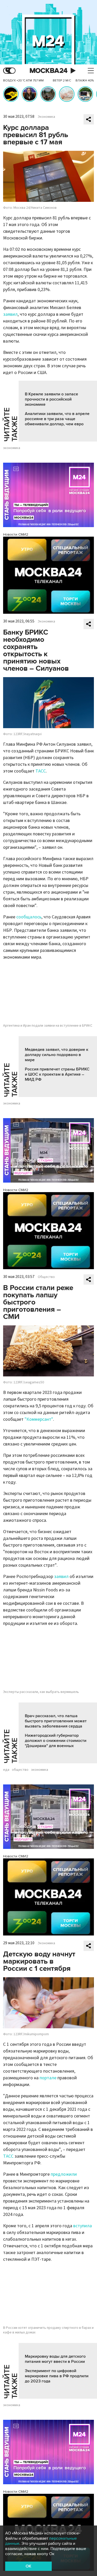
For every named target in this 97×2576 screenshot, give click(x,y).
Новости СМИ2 (16, 534)
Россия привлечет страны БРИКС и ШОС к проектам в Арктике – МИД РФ (57, 1074)
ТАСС (41, 771)
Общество (46, 1277)
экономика (12, 448)
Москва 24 (49, 71)
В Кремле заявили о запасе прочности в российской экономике (51, 399)
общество (20, 1770)
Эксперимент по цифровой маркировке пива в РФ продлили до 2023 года (57, 2376)
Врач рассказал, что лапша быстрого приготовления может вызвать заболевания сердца (56, 1721)
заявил (10, 314)
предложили (64, 2174)
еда (6, 1770)
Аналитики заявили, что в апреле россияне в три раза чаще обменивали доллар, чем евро (57, 419)
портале (48, 2078)
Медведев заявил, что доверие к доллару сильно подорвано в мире (57, 1055)
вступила (83, 2226)
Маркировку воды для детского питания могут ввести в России (55, 2359)
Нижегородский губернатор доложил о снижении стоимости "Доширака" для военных (56, 1741)
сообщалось (29, 917)
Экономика (46, 117)
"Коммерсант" (39, 1419)
